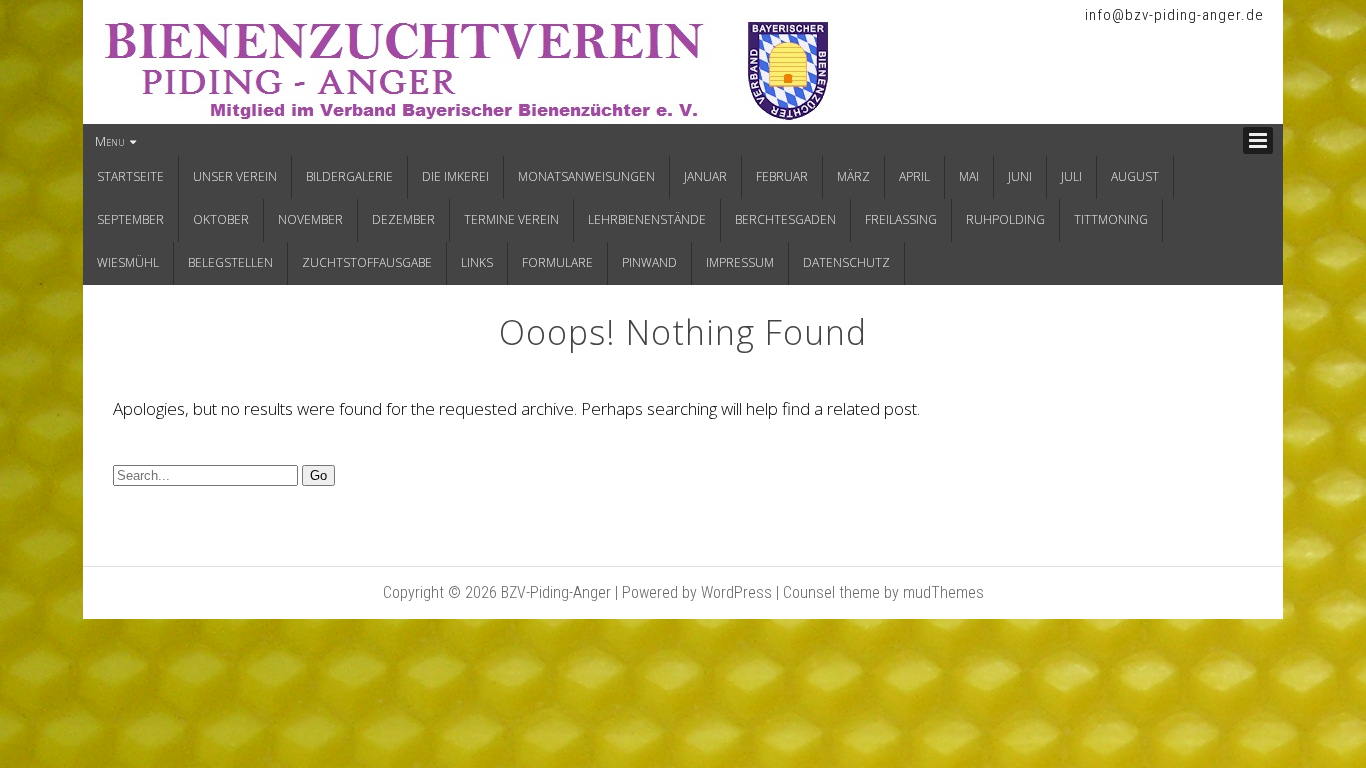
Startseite (130, 176)
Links (477, 262)
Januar (705, 176)
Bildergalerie (349, 176)
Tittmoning (1111, 219)
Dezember (403, 219)
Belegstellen (230, 262)
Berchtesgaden (785, 219)
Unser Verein (235, 176)
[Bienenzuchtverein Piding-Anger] (467, 116)
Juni (1020, 176)
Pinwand (649, 262)
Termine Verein (511, 219)
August (1135, 176)
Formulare (557, 262)
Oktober (221, 219)
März (853, 176)
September (130, 219)
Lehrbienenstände (647, 219)
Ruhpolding (1005, 219)
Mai (969, 176)
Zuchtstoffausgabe (367, 262)
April (914, 176)
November (310, 219)
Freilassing (901, 219)
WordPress (736, 592)
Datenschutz (846, 262)
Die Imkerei (455, 176)
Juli (1071, 176)
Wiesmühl (128, 262)
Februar (782, 176)
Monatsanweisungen (586, 176)
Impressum (740, 262)
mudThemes (943, 592)
